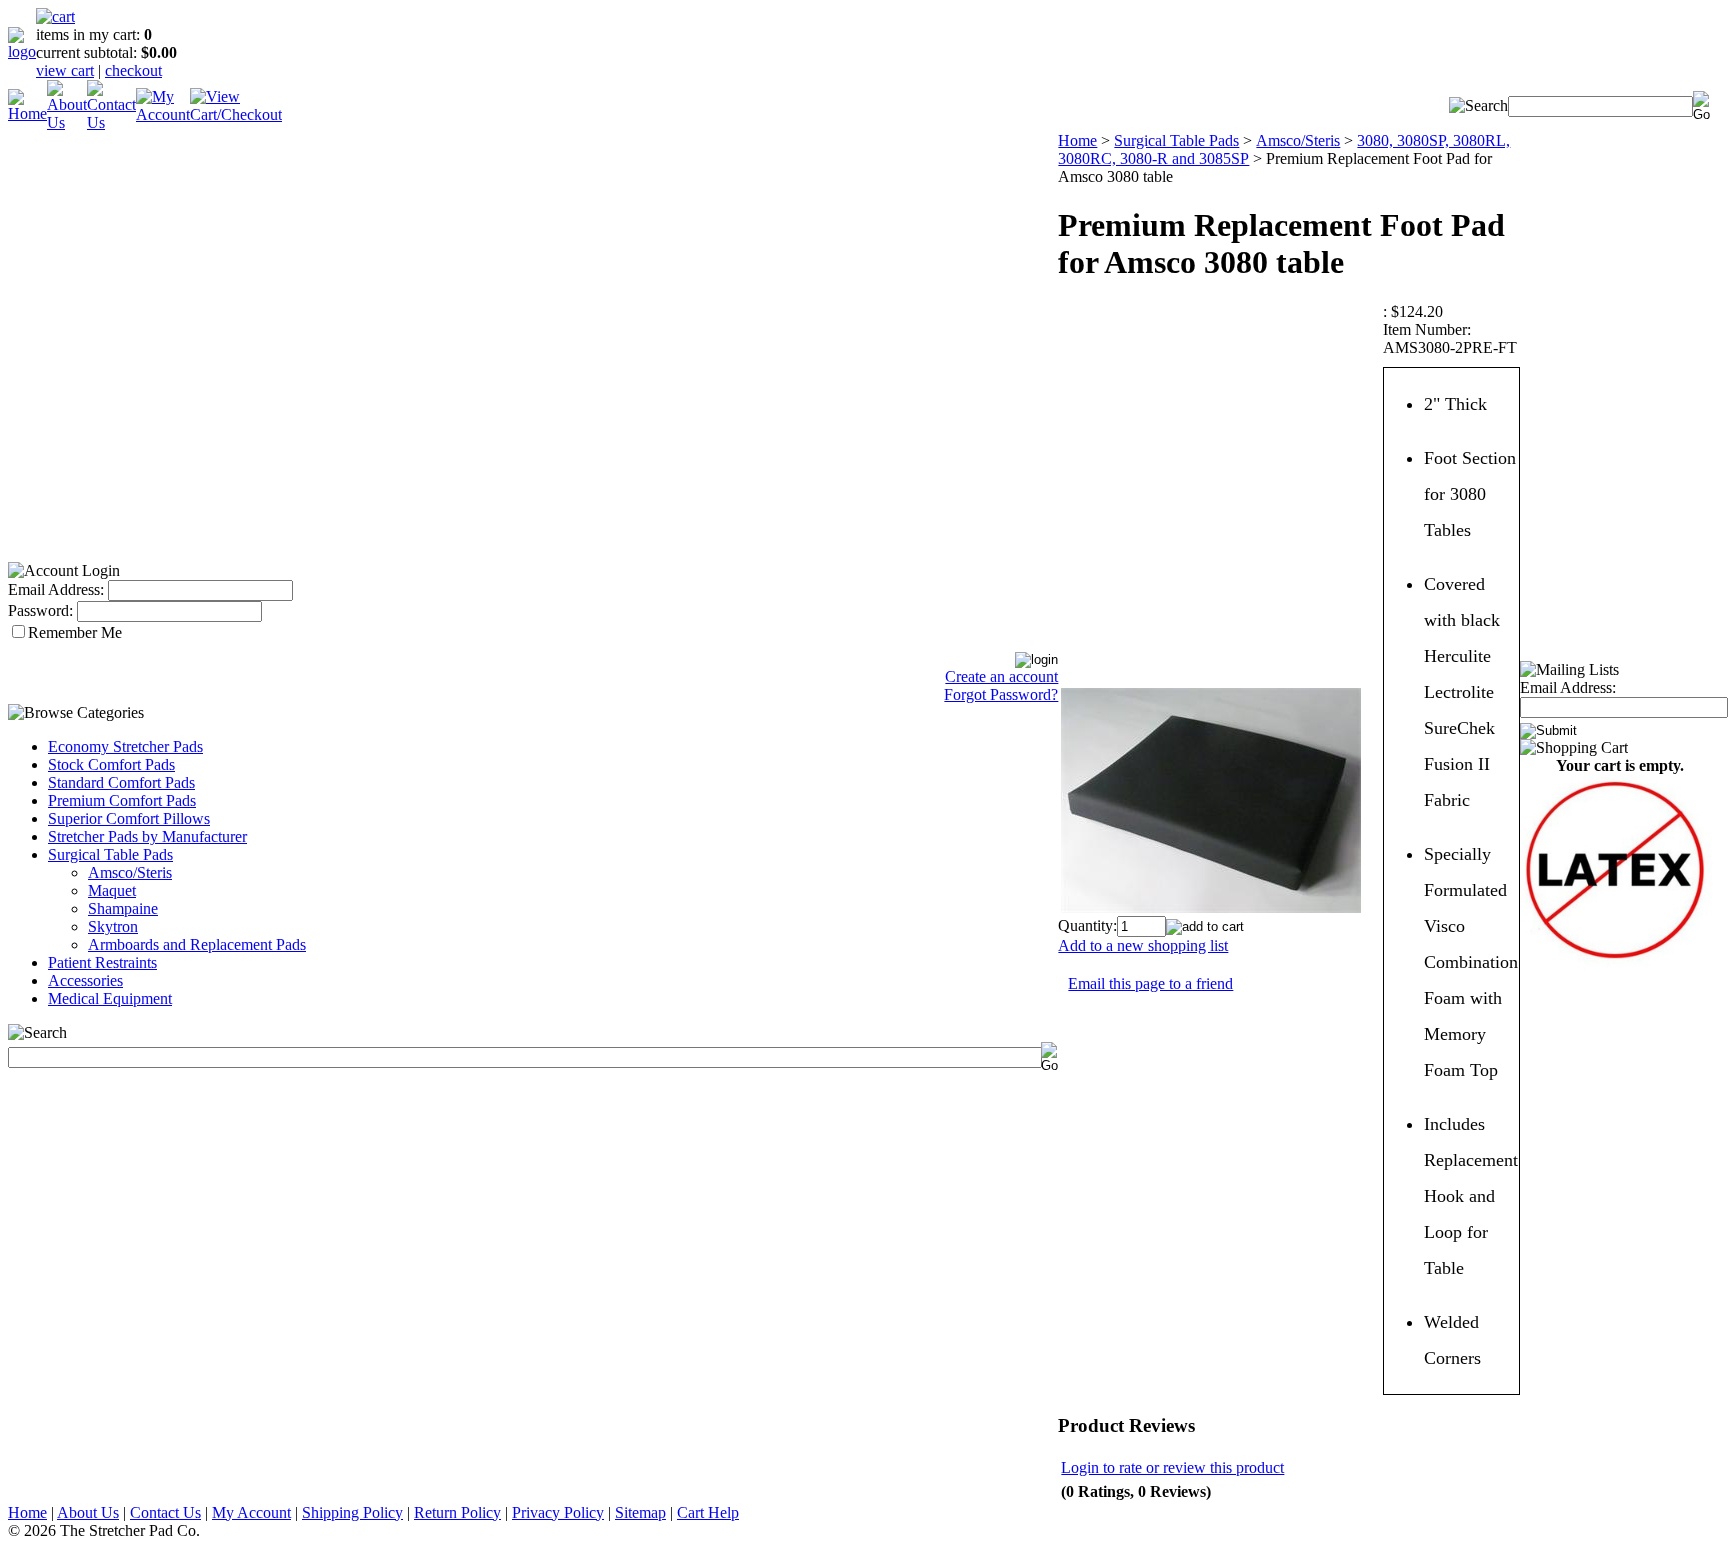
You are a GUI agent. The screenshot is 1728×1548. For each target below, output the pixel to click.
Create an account (1001, 676)
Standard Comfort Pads (121, 782)
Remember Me (75, 632)
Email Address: (56, 589)
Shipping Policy (352, 1512)
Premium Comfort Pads (122, 800)
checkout (133, 70)
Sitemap (640, 1512)
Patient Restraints (102, 962)
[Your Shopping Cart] (55, 16)
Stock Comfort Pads (111, 764)
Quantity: (1087, 925)
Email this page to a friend (1150, 983)
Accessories (85, 980)
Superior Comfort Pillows (129, 818)
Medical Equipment (110, 998)
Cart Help (708, 1512)
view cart (65, 70)
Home (1077, 140)
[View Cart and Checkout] (236, 114)
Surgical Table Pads (110, 854)
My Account (251, 1512)
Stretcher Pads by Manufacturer (147, 836)
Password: (40, 610)
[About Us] (67, 122)
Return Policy (457, 1512)
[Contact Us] (111, 122)
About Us (88, 1512)
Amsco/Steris (130, 872)
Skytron (113, 926)
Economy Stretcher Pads (125, 746)
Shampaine (123, 908)
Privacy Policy (558, 1512)
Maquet (112, 890)
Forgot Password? (1001, 694)
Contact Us (165, 1512)
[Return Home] (22, 51)
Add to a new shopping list (1143, 945)
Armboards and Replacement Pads (197, 944)
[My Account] (163, 114)
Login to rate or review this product (1172, 1467)
